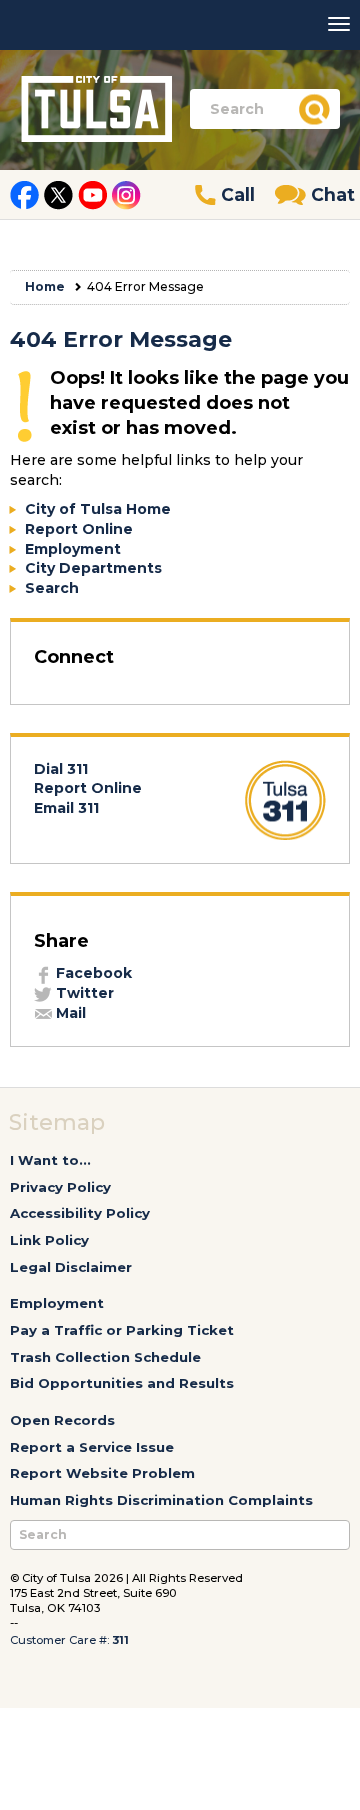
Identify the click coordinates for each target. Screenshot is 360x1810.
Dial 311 (61, 769)
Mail (69, 1013)
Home (45, 286)
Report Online (79, 529)
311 (120, 1640)
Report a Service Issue (92, 1447)
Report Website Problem (102, 1473)
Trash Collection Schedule (105, 1357)
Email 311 (66, 808)
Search (52, 588)
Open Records (62, 1420)
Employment (73, 549)
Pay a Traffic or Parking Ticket (122, 1330)
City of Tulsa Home (98, 509)
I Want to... (50, 1160)
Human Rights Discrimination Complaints (161, 1500)
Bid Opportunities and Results (122, 1383)
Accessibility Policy (80, 1213)
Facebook (92, 973)
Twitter (83, 993)
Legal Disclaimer (71, 1267)
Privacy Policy (60, 1187)
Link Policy (49, 1240)
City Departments (93, 568)
